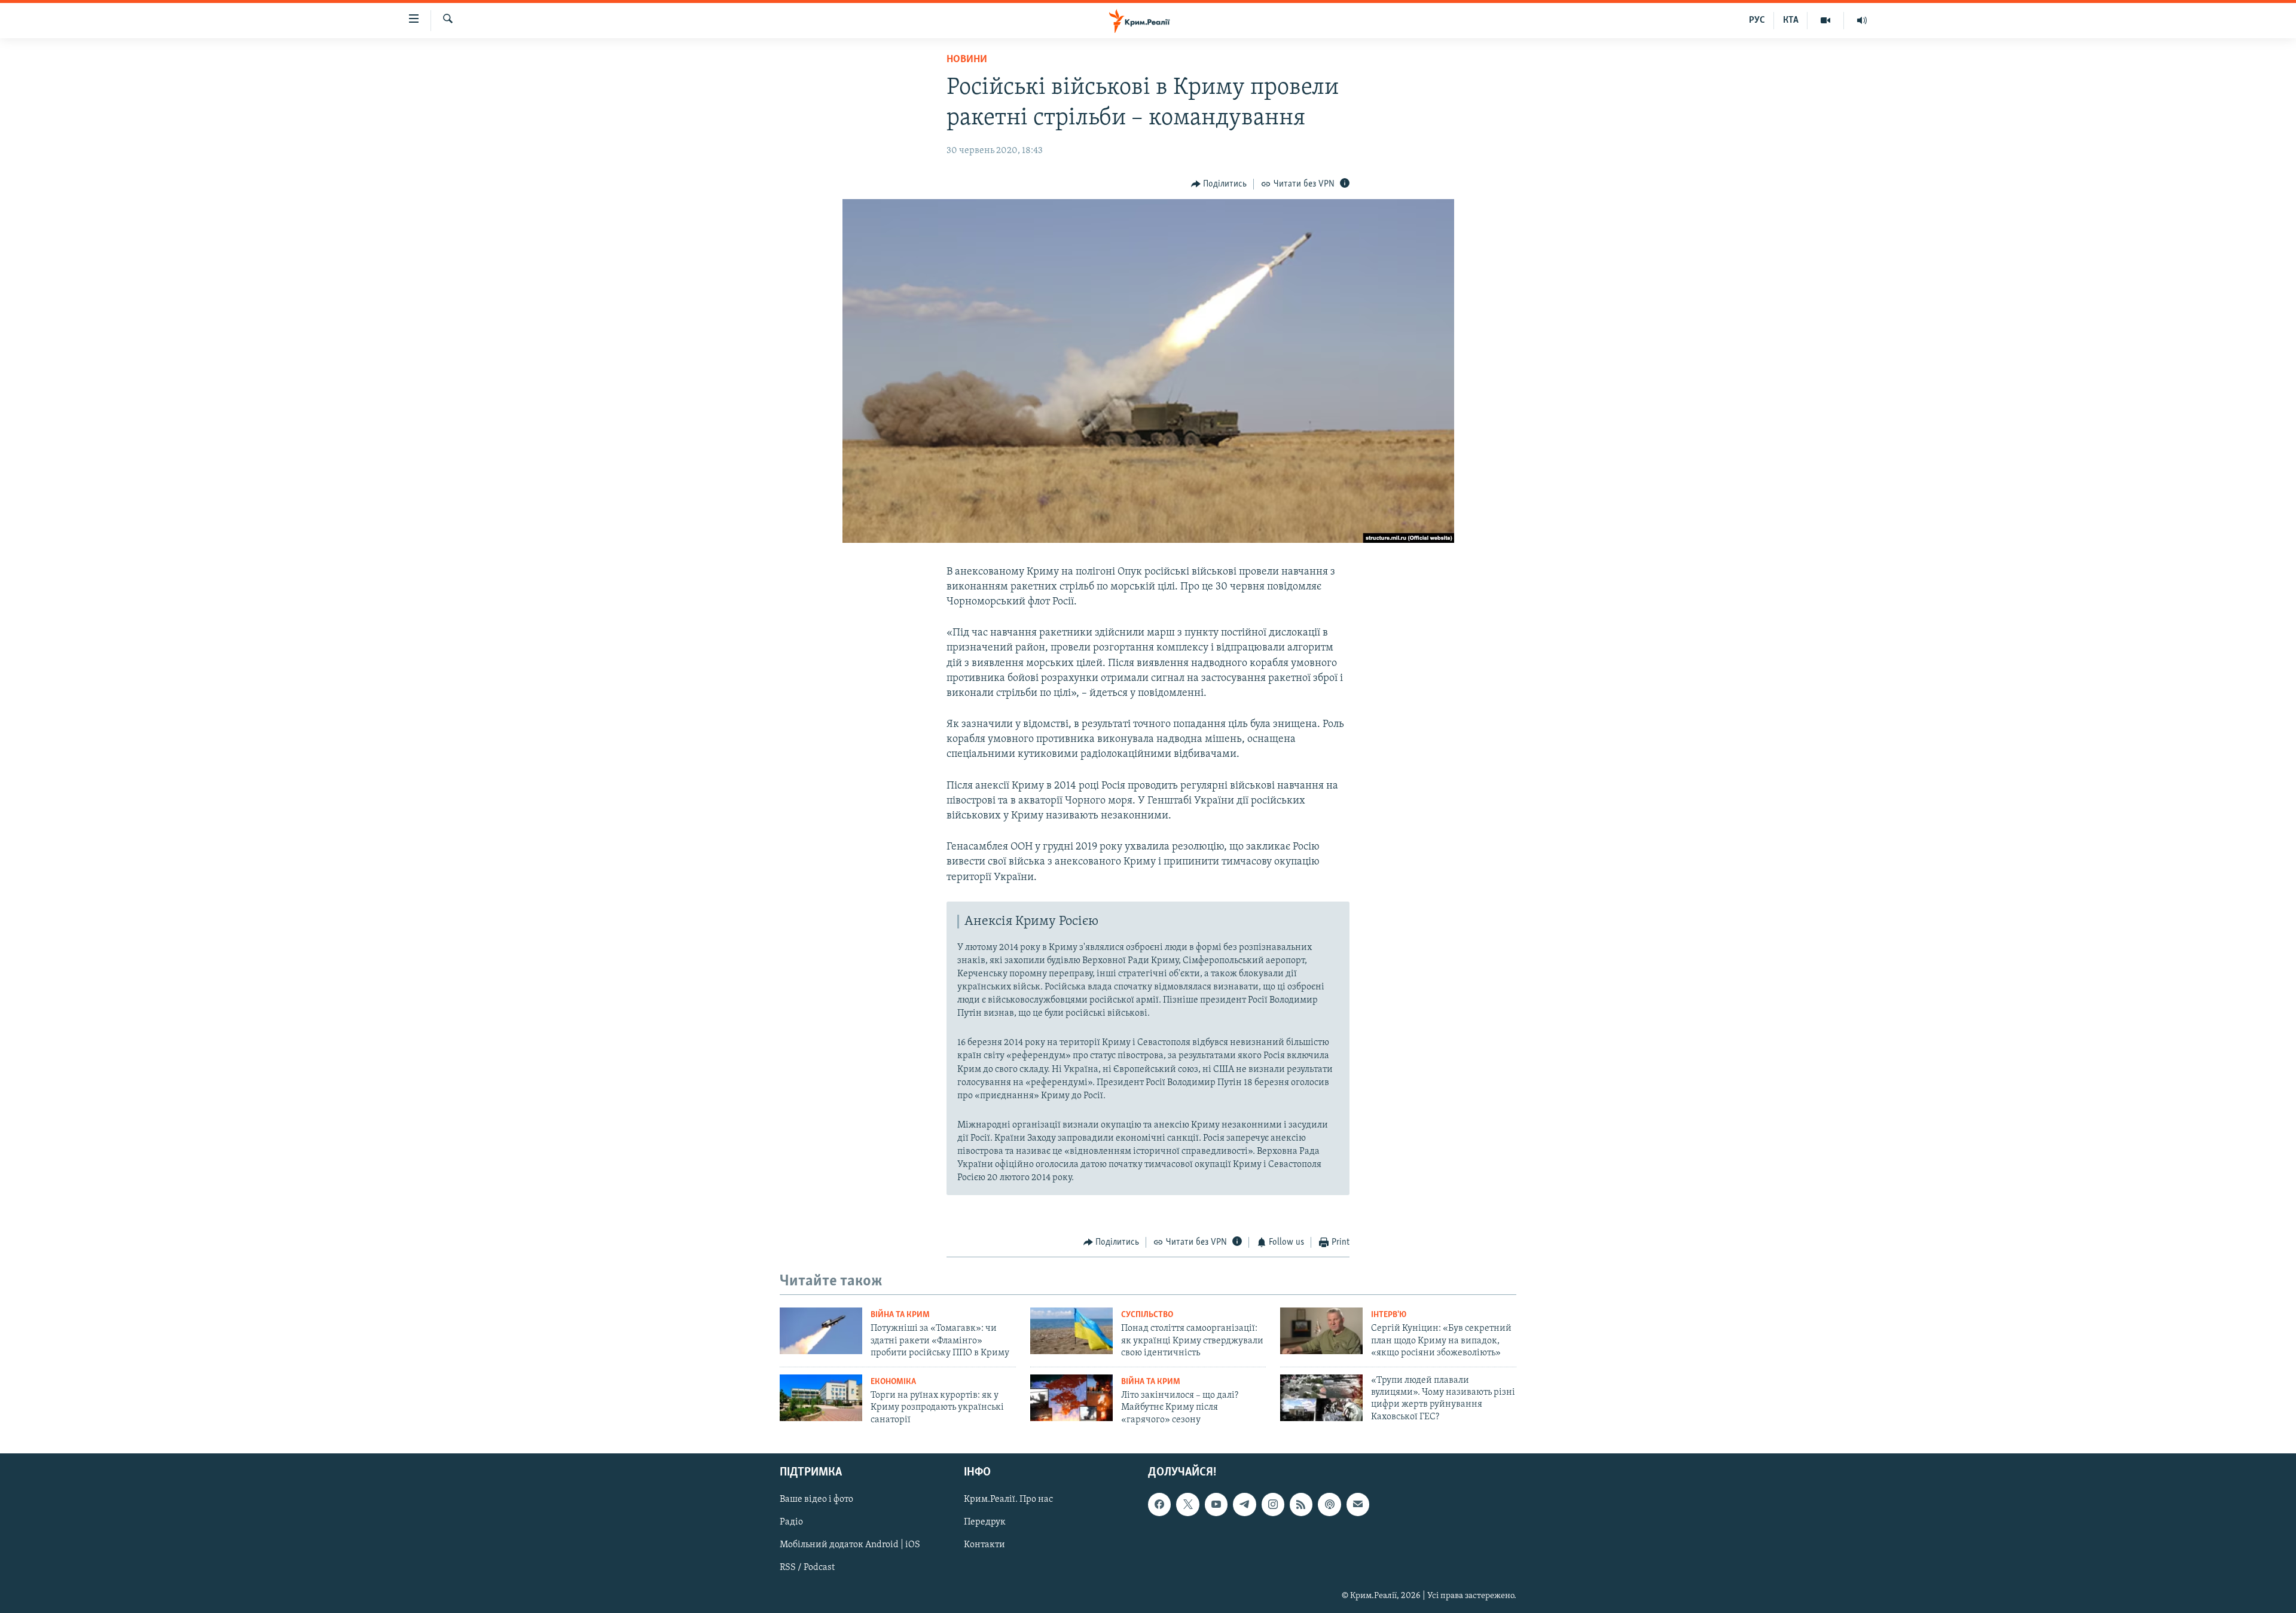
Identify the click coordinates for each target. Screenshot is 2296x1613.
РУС (1757, 20)
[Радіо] (1862, 20)
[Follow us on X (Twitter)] (1187, 1504)
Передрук (985, 1522)
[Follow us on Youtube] (1216, 1504)
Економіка (893, 1382)
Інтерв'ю (1389, 1315)
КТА (1791, 20)
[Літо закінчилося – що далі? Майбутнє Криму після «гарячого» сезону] (1071, 1398)
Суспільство (1147, 1315)
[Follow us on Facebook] (1159, 1504)
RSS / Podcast (807, 1568)
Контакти (984, 1545)
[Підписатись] (1358, 1504)
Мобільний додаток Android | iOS (850, 1545)
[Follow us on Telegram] (1244, 1504)
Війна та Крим (900, 1315)
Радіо (791, 1522)
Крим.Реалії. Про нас (1008, 1499)
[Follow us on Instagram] (1273, 1504)
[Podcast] (1329, 1504)
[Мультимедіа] (1826, 20)
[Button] (1219, 184)
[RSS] (1301, 1504)
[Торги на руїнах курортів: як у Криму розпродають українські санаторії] (821, 1398)
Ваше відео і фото (816, 1499)
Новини (967, 60)
